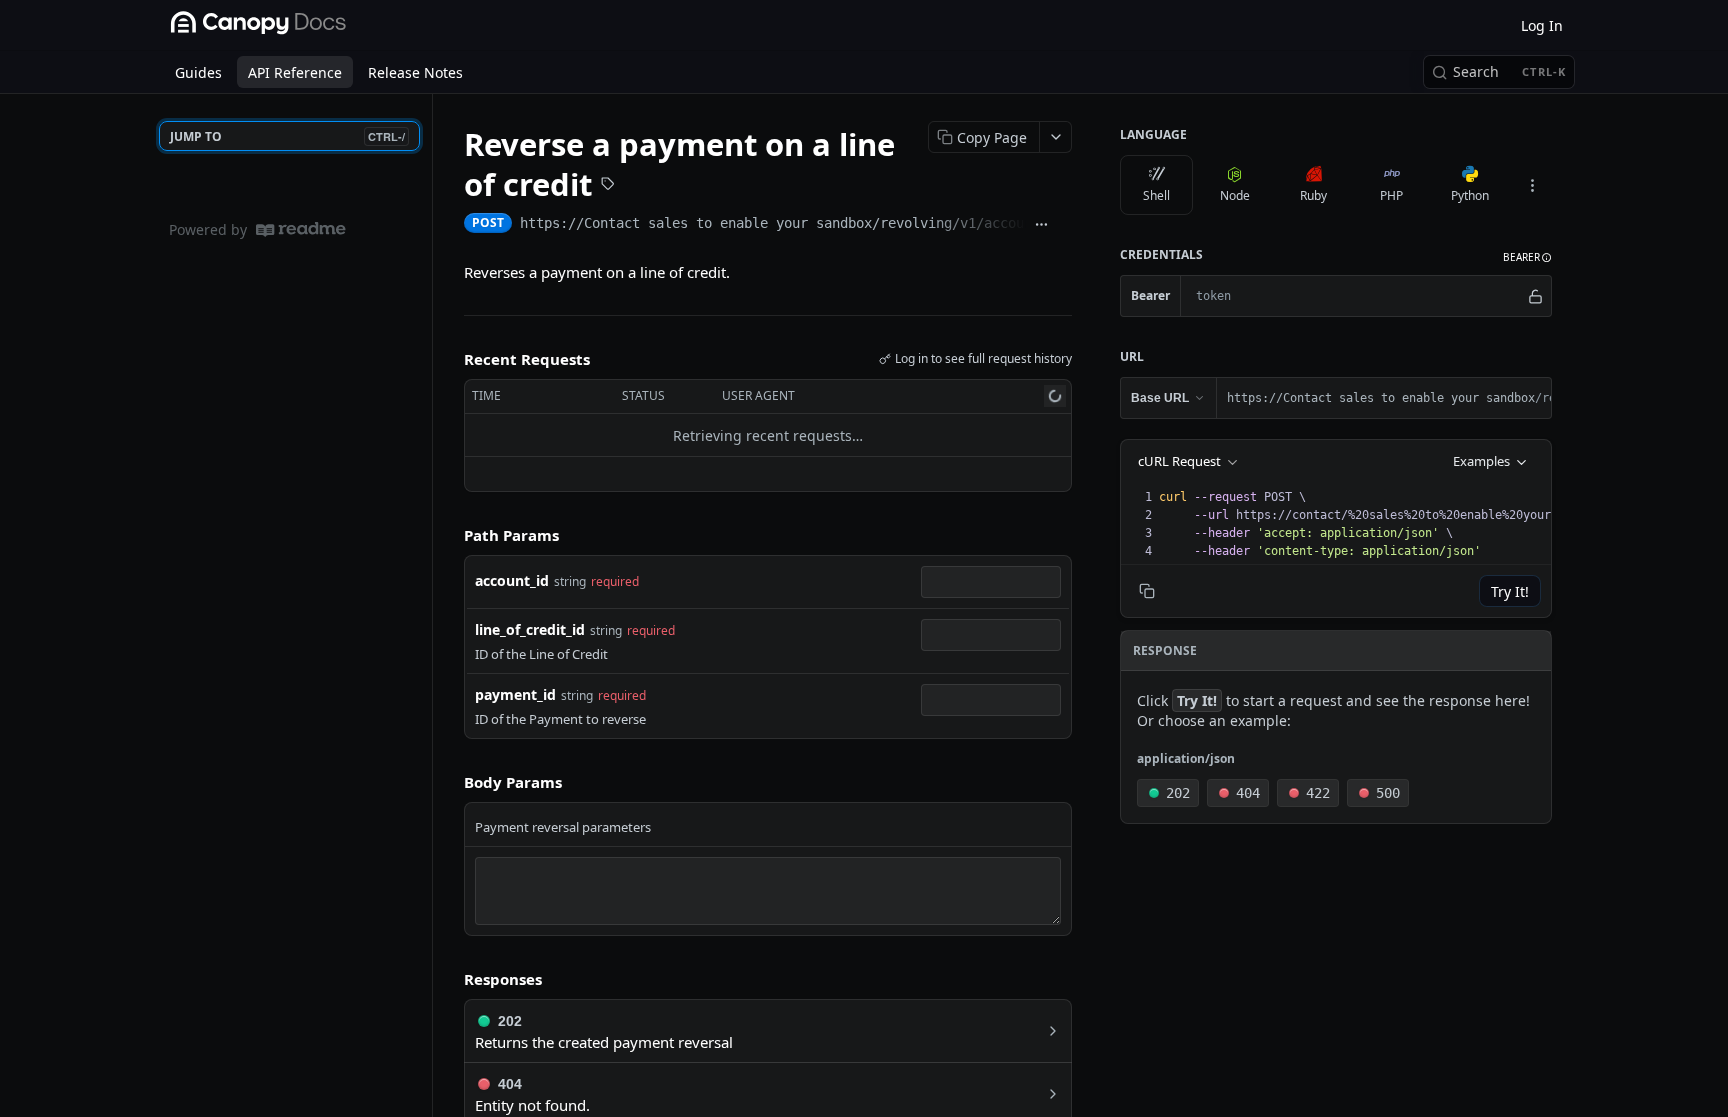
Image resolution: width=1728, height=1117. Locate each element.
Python (1470, 195)
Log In (1542, 25)
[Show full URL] (1041, 225)
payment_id (515, 694)
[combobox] (991, 582)
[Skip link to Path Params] (450, 536)
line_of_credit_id (530, 629)
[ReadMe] (301, 229)
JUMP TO (287, 136)
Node (1235, 195)
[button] (1527, 257)
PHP (1391, 195)
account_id (512, 580)
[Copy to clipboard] (1064, 225)
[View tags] (608, 186)
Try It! (1510, 591)
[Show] (1535, 296)
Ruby (1313, 195)
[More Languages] (1532, 185)
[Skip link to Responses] (450, 979)
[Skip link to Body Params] (450, 783)
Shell (1156, 195)
